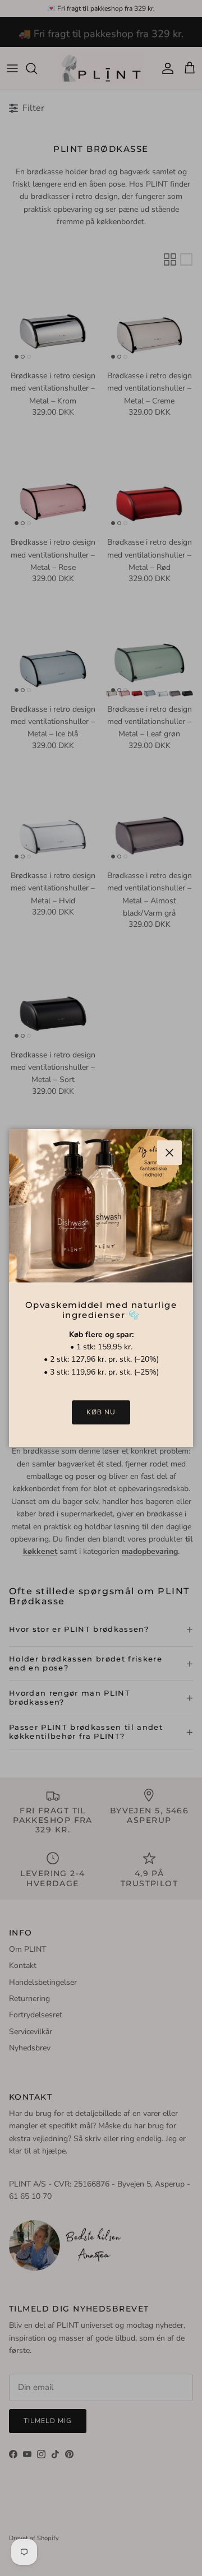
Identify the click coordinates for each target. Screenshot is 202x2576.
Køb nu (101, 1412)
